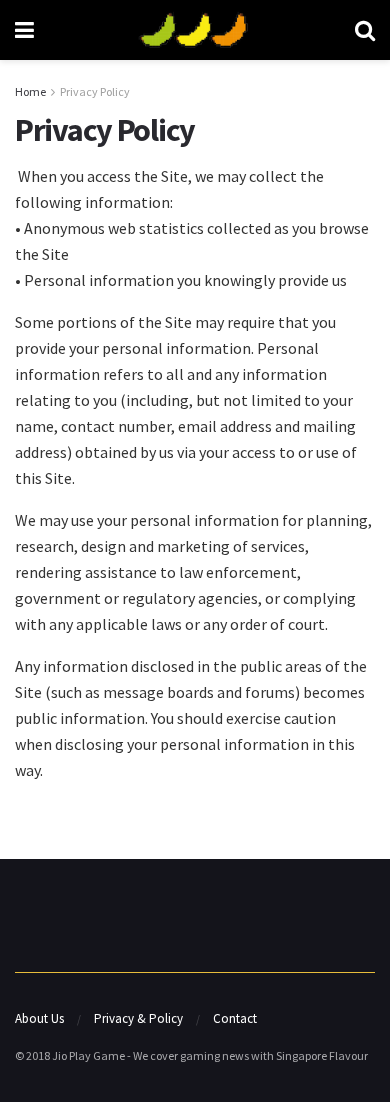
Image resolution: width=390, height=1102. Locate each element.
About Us (39, 1018)
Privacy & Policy (138, 1018)
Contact (235, 1018)
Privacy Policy (95, 91)
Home (30, 91)
